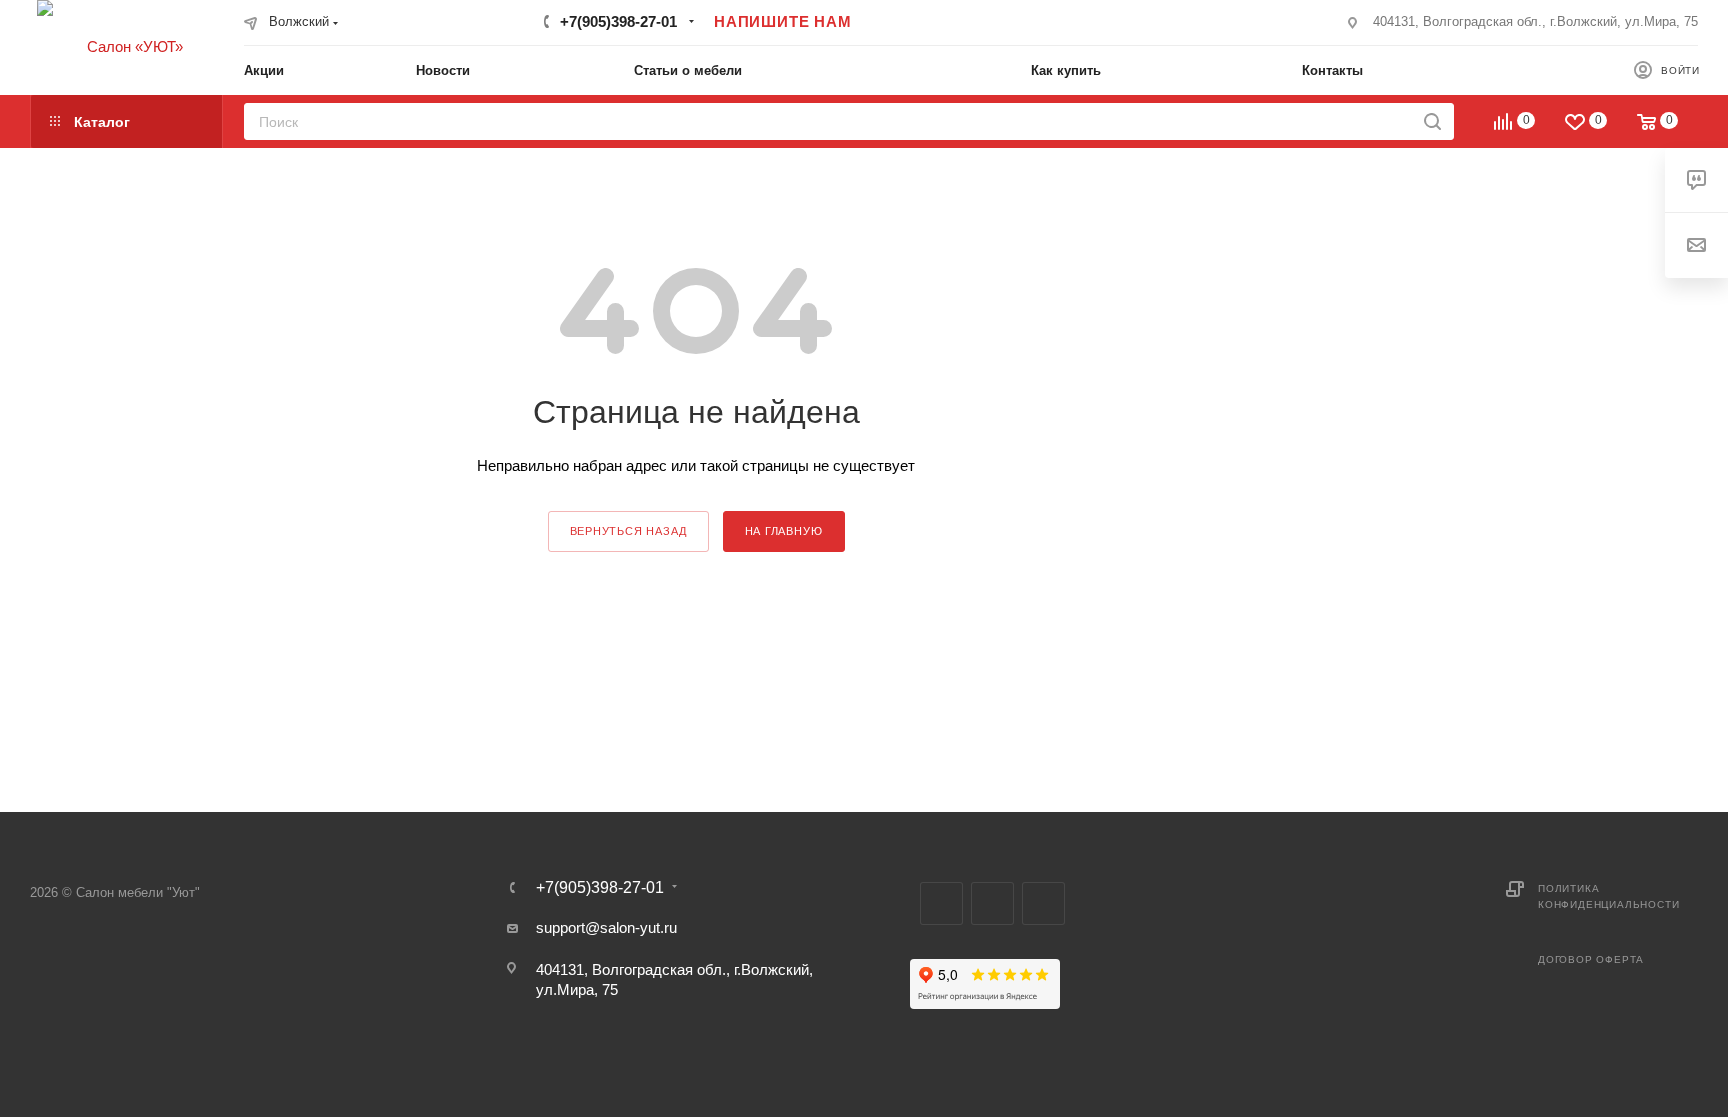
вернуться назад (628, 531)
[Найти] (1432, 121)
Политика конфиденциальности (1608, 896)
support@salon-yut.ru (606, 927)
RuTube (992, 903)
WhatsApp (1043, 903)
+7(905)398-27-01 (618, 21)
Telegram (941, 903)
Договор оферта (1591, 959)
